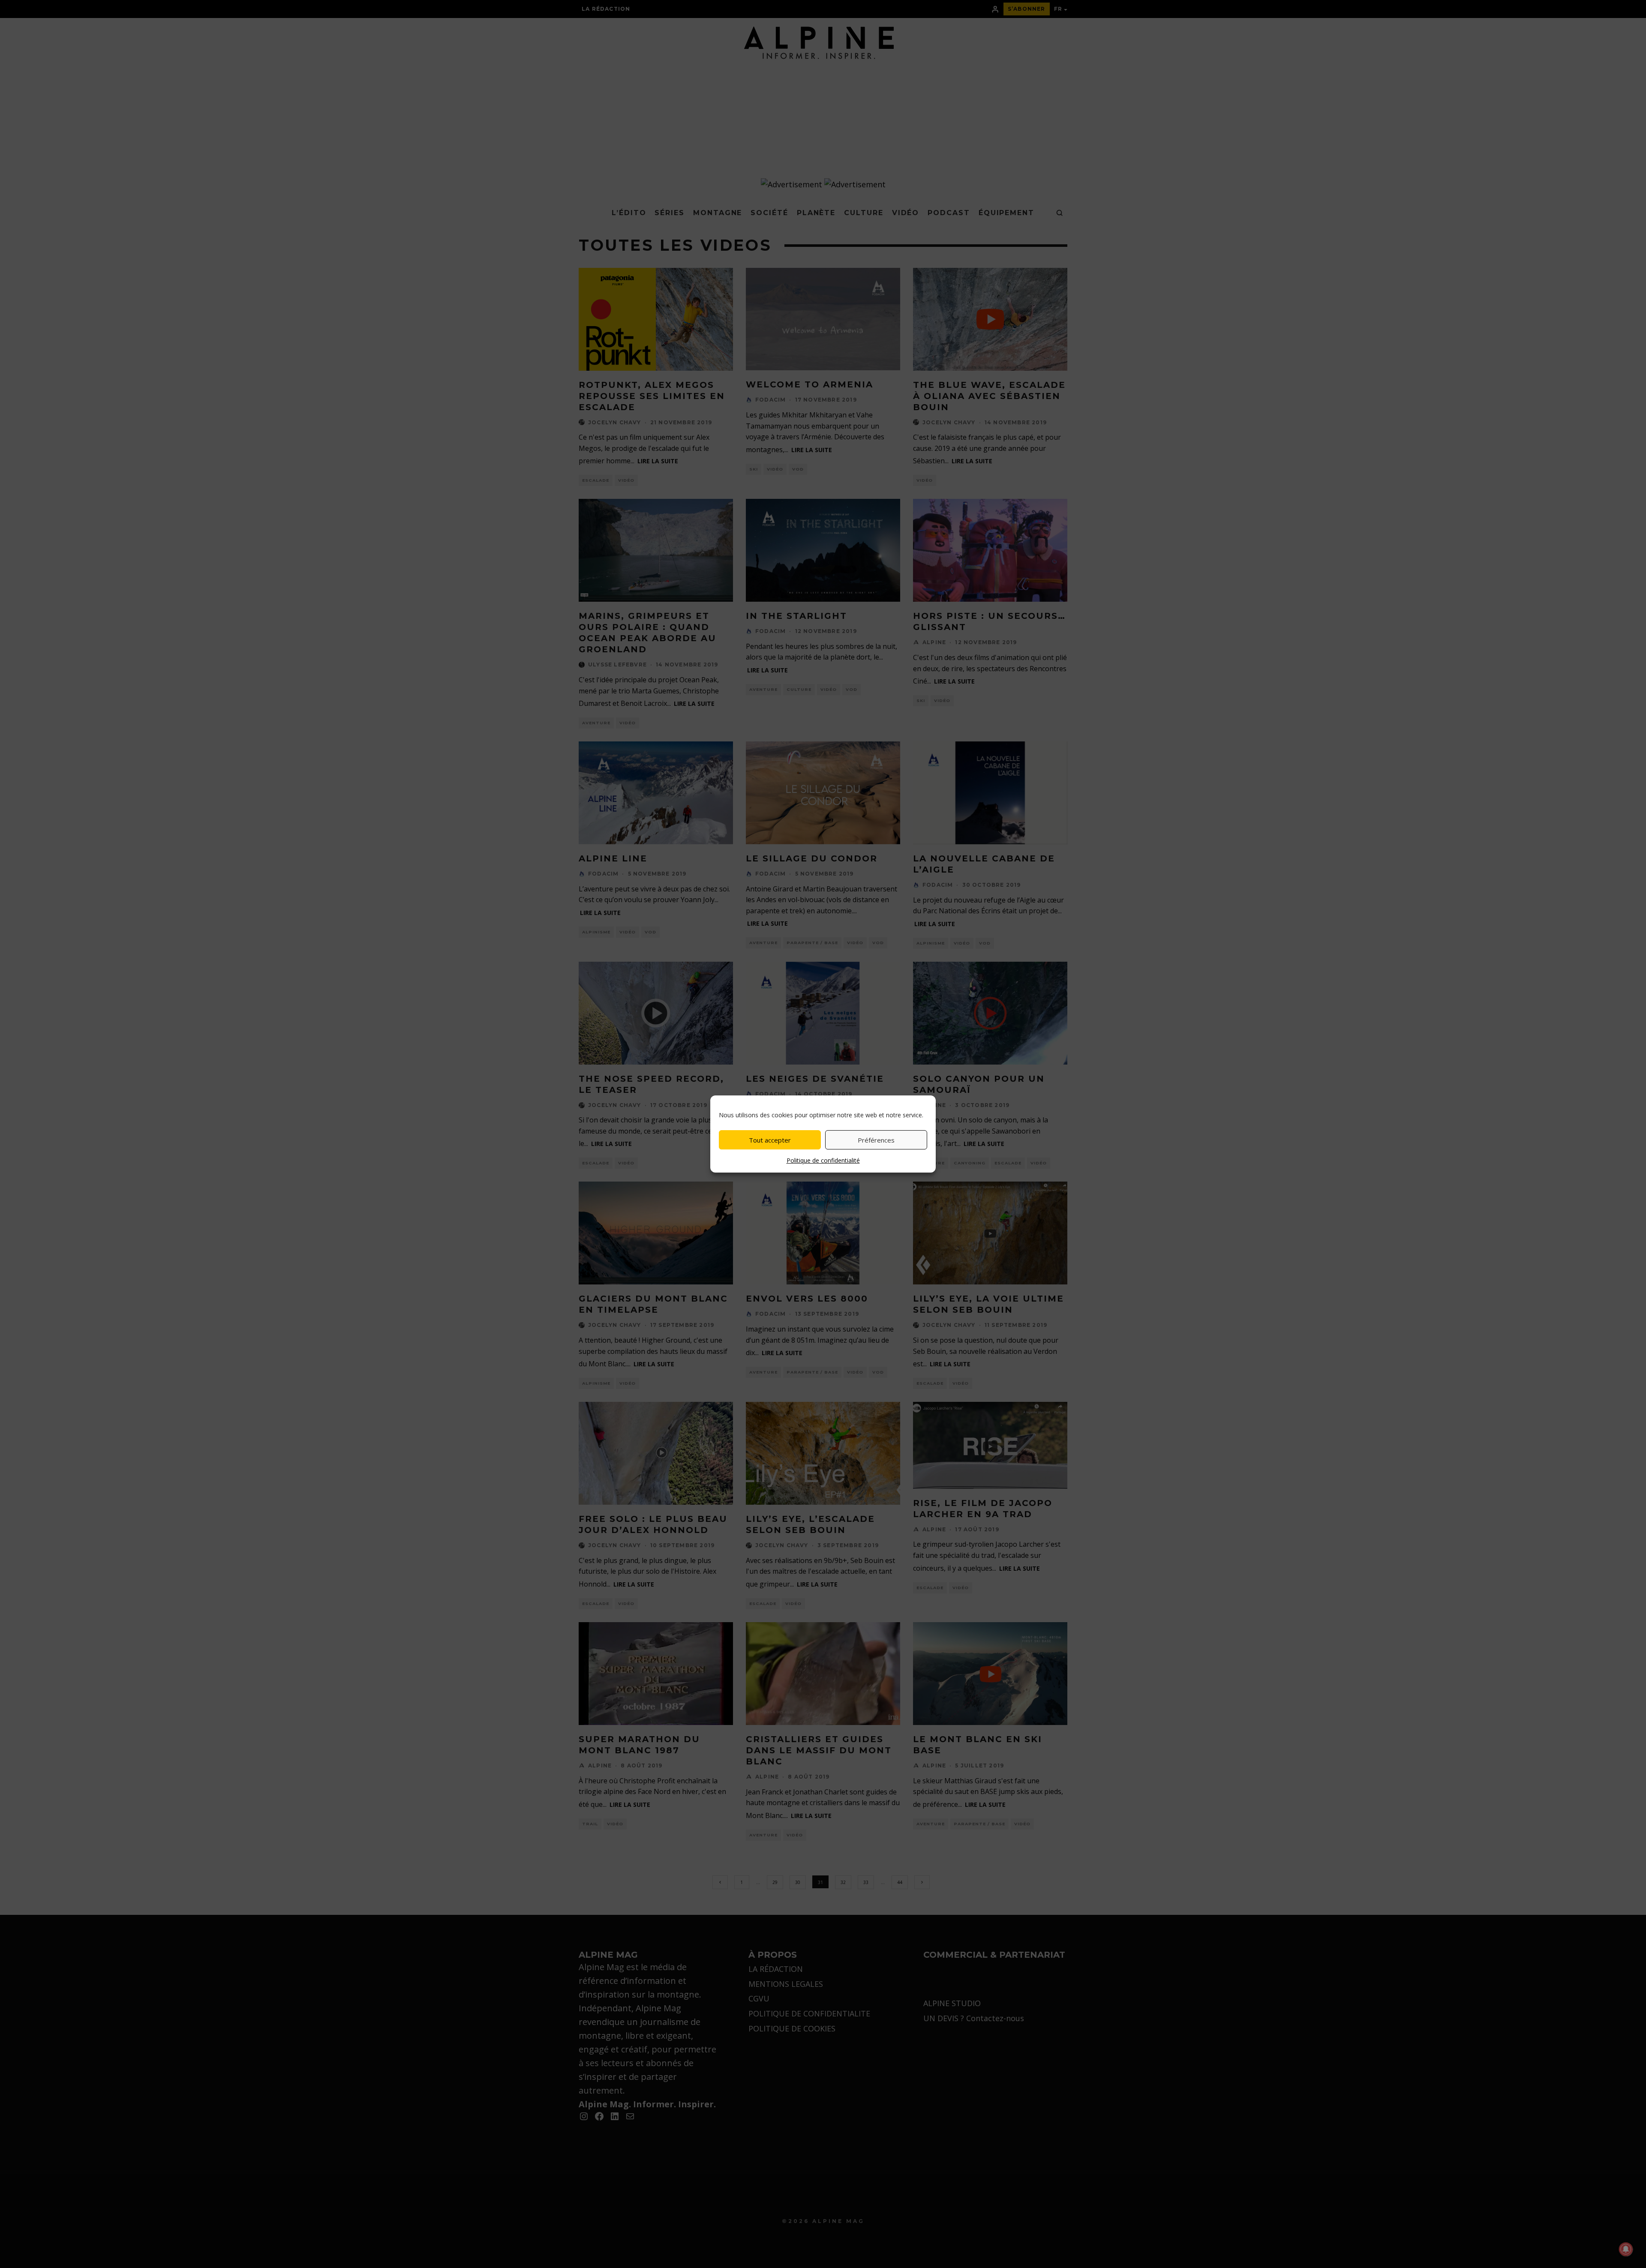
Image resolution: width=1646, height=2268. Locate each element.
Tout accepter (770, 1140)
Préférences (876, 1140)
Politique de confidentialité (823, 1160)
